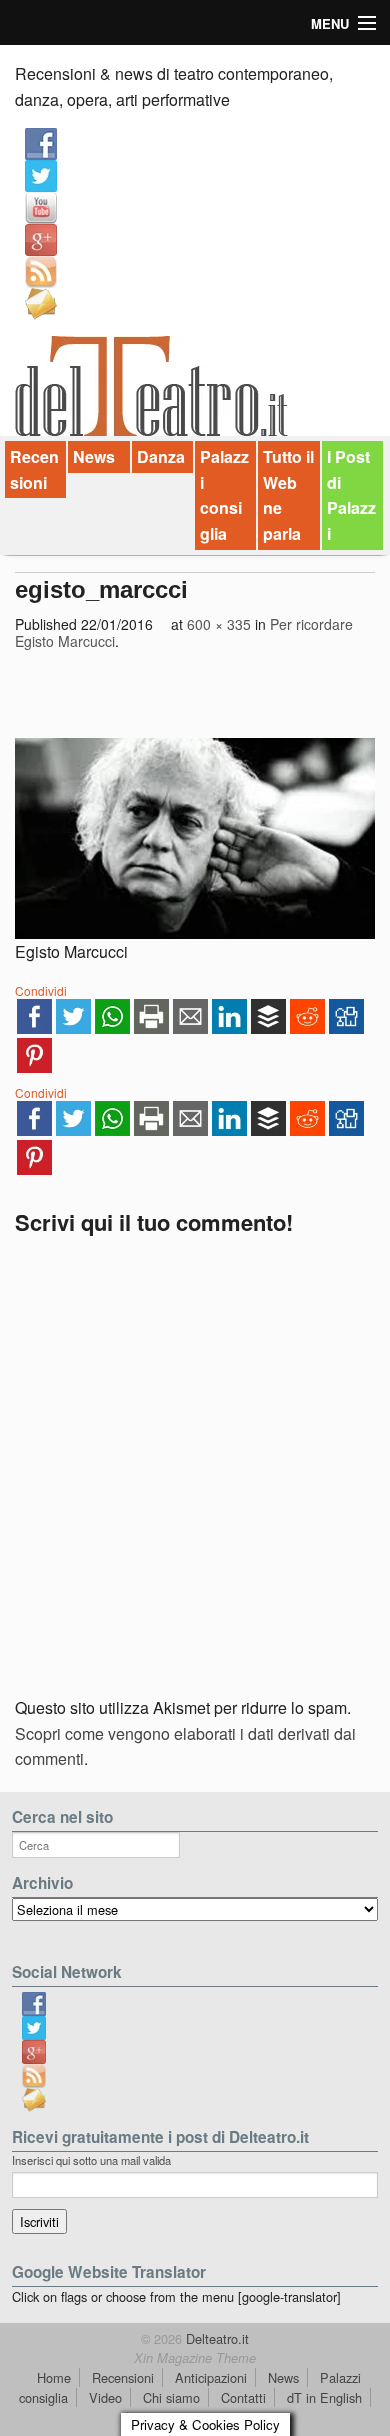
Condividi (41, 990)
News (94, 456)
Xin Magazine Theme (195, 2358)
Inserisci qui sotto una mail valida (91, 2160)
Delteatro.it (215, 2338)
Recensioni (34, 469)
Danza (161, 456)
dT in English (324, 2397)
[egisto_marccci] (195, 838)
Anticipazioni (211, 2377)
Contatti (243, 2397)
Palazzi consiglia (224, 495)
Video (105, 2397)
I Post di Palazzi (351, 495)
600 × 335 (219, 624)
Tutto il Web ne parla (288, 495)
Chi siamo (171, 2397)
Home (54, 2377)
